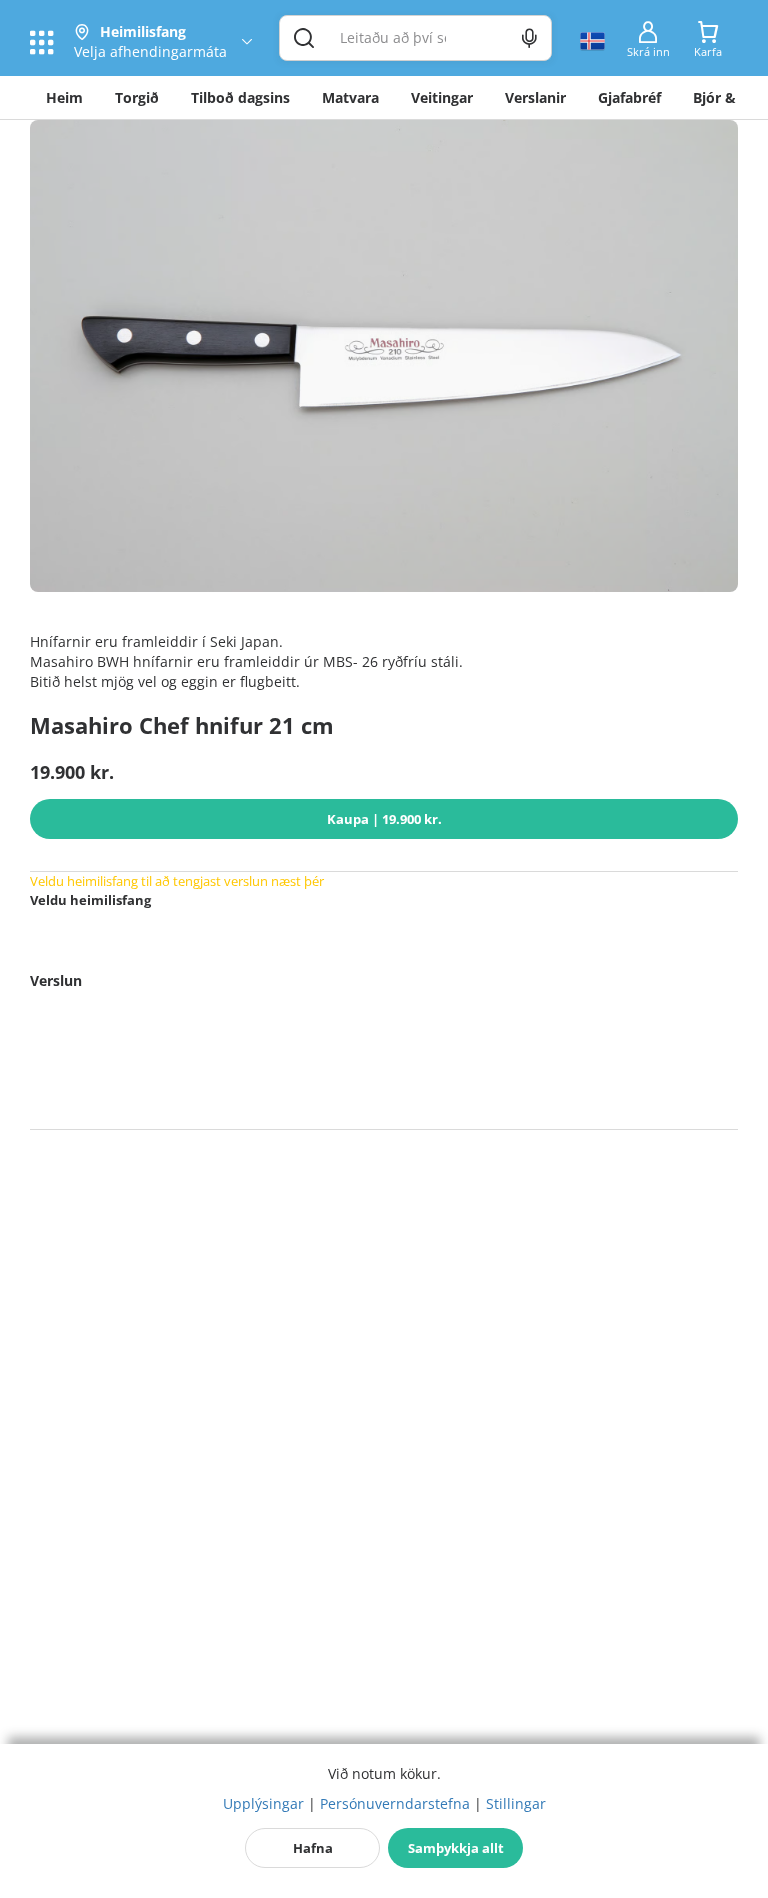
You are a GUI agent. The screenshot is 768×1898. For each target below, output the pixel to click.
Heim (64, 97)
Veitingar (442, 97)
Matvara (350, 97)
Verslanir (535, 97)
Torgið (137, 97)
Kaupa (384, 819)
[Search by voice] (529, 38)
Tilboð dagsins (240, 97)
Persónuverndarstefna (395, 1803)
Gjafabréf (629, 97)
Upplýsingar (263, 1803)
